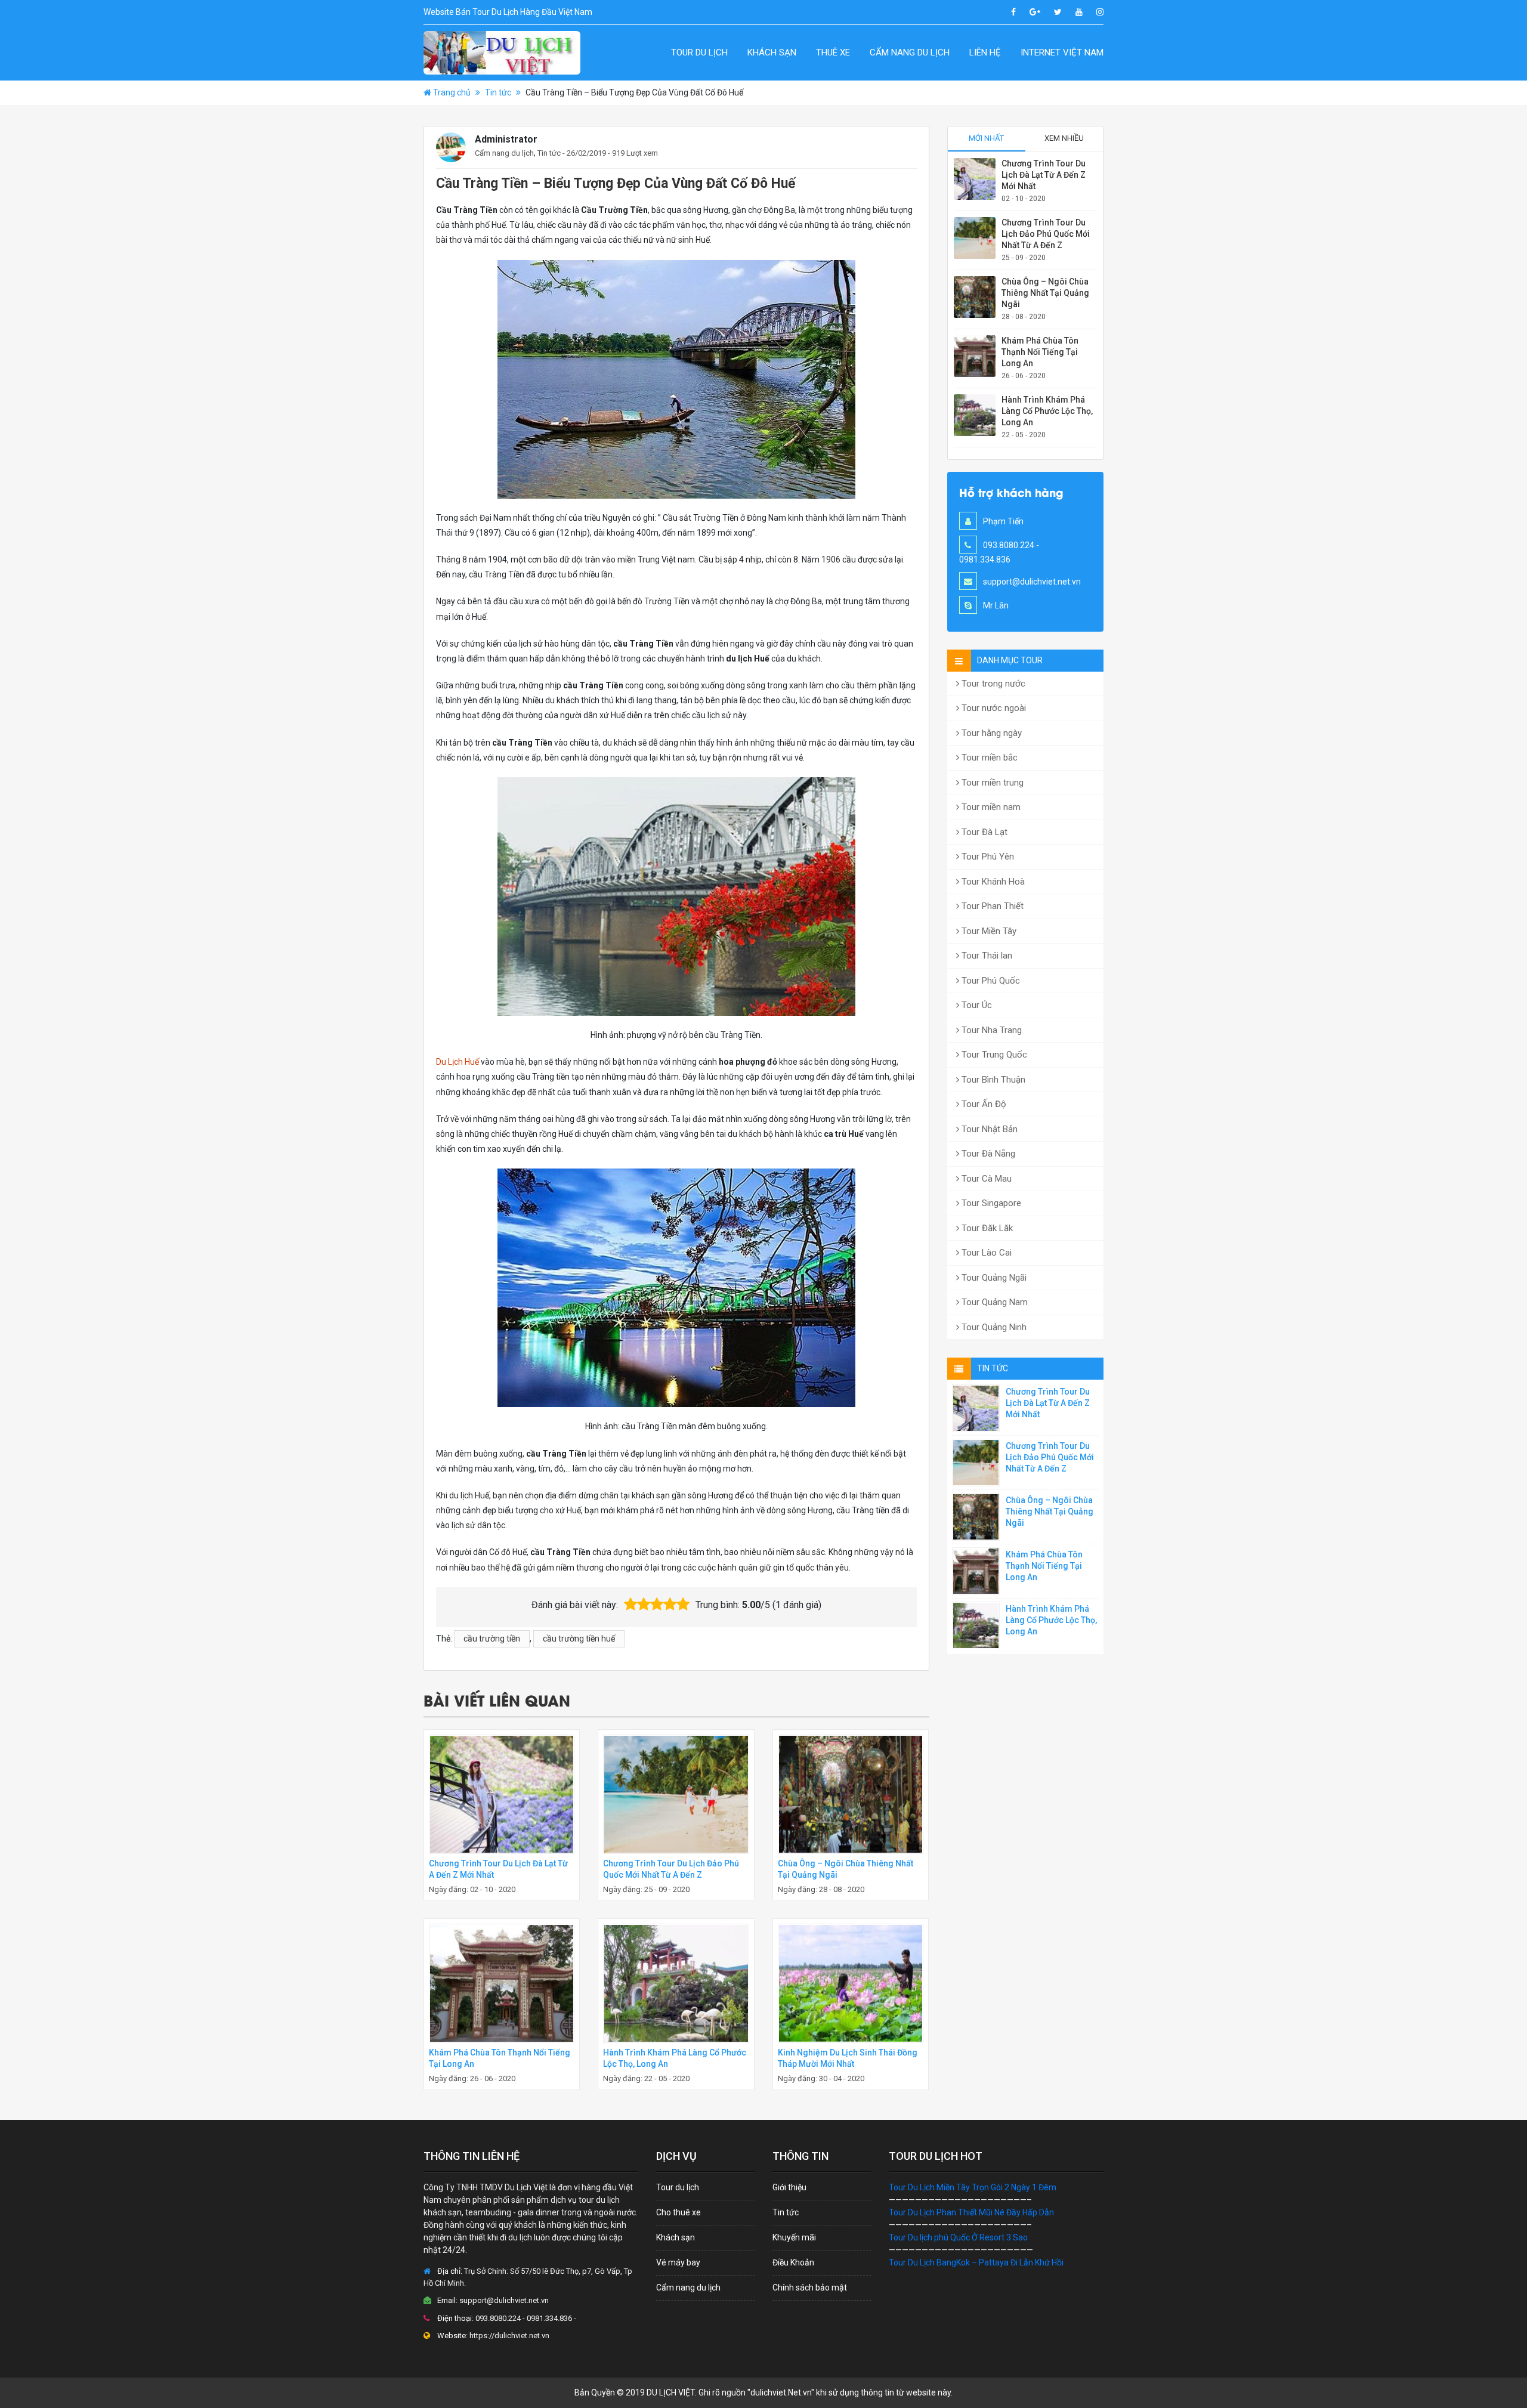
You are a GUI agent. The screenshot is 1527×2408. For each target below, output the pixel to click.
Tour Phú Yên (987, 857)
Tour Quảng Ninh (993, 1327)
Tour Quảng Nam (993, 1302)
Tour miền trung (991, 783)
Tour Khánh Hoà (992, 882)
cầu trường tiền (492, 1639)
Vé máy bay (678, 2262)
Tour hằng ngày (990, 733)
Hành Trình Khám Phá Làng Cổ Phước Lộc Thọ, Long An (1047, 411)
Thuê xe (833, 52)
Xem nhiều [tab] (1064, 138)
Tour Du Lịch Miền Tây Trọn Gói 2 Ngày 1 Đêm (973, 2187)
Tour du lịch (699, 52)
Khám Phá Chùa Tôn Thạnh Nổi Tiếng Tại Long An (1040, 352)
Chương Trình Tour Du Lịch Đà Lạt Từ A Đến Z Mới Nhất (1044, 175)
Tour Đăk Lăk (986, 1228)
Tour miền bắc (988, 758)
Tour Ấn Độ (983, 1104)
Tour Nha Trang (990, 1030)
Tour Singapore (990, 1203)
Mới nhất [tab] (986, 138)
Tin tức (498, 92)
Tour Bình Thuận (992, 1080)
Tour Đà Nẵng (987, 1154)
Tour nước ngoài (993, 708)
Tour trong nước (992, 684)
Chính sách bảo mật (810, 2288)
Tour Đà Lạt (983, 832)
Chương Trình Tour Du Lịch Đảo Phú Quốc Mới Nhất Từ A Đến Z (1046, 234)
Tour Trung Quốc (993, 1055)
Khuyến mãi (794, 2237)
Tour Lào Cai (985, 1253)
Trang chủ (452, 92)
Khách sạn (772, 52)
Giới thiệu (789, 2187)
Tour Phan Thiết (991, 906)
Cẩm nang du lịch (910, 52)
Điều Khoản (793, 2262)
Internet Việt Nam (1062, 52)
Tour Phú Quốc (990, 981)
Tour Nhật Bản (988, 1129)
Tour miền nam (990, 807)
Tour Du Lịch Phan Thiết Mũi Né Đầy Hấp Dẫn (971, 2212)
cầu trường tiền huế (579, 1639)
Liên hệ (985, 52)
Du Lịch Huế (458, 1062)
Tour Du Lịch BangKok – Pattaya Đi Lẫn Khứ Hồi (976, 2262)
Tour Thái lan (986, 956)
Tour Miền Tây (988, 931)
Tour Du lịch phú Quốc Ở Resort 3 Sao (958, 2237)
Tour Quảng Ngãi (993, 1278)
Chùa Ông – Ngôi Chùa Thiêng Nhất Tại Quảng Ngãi (1045, 293)
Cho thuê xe (679, 2212)
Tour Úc (976, 1005)
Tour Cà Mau (985, 1179)
